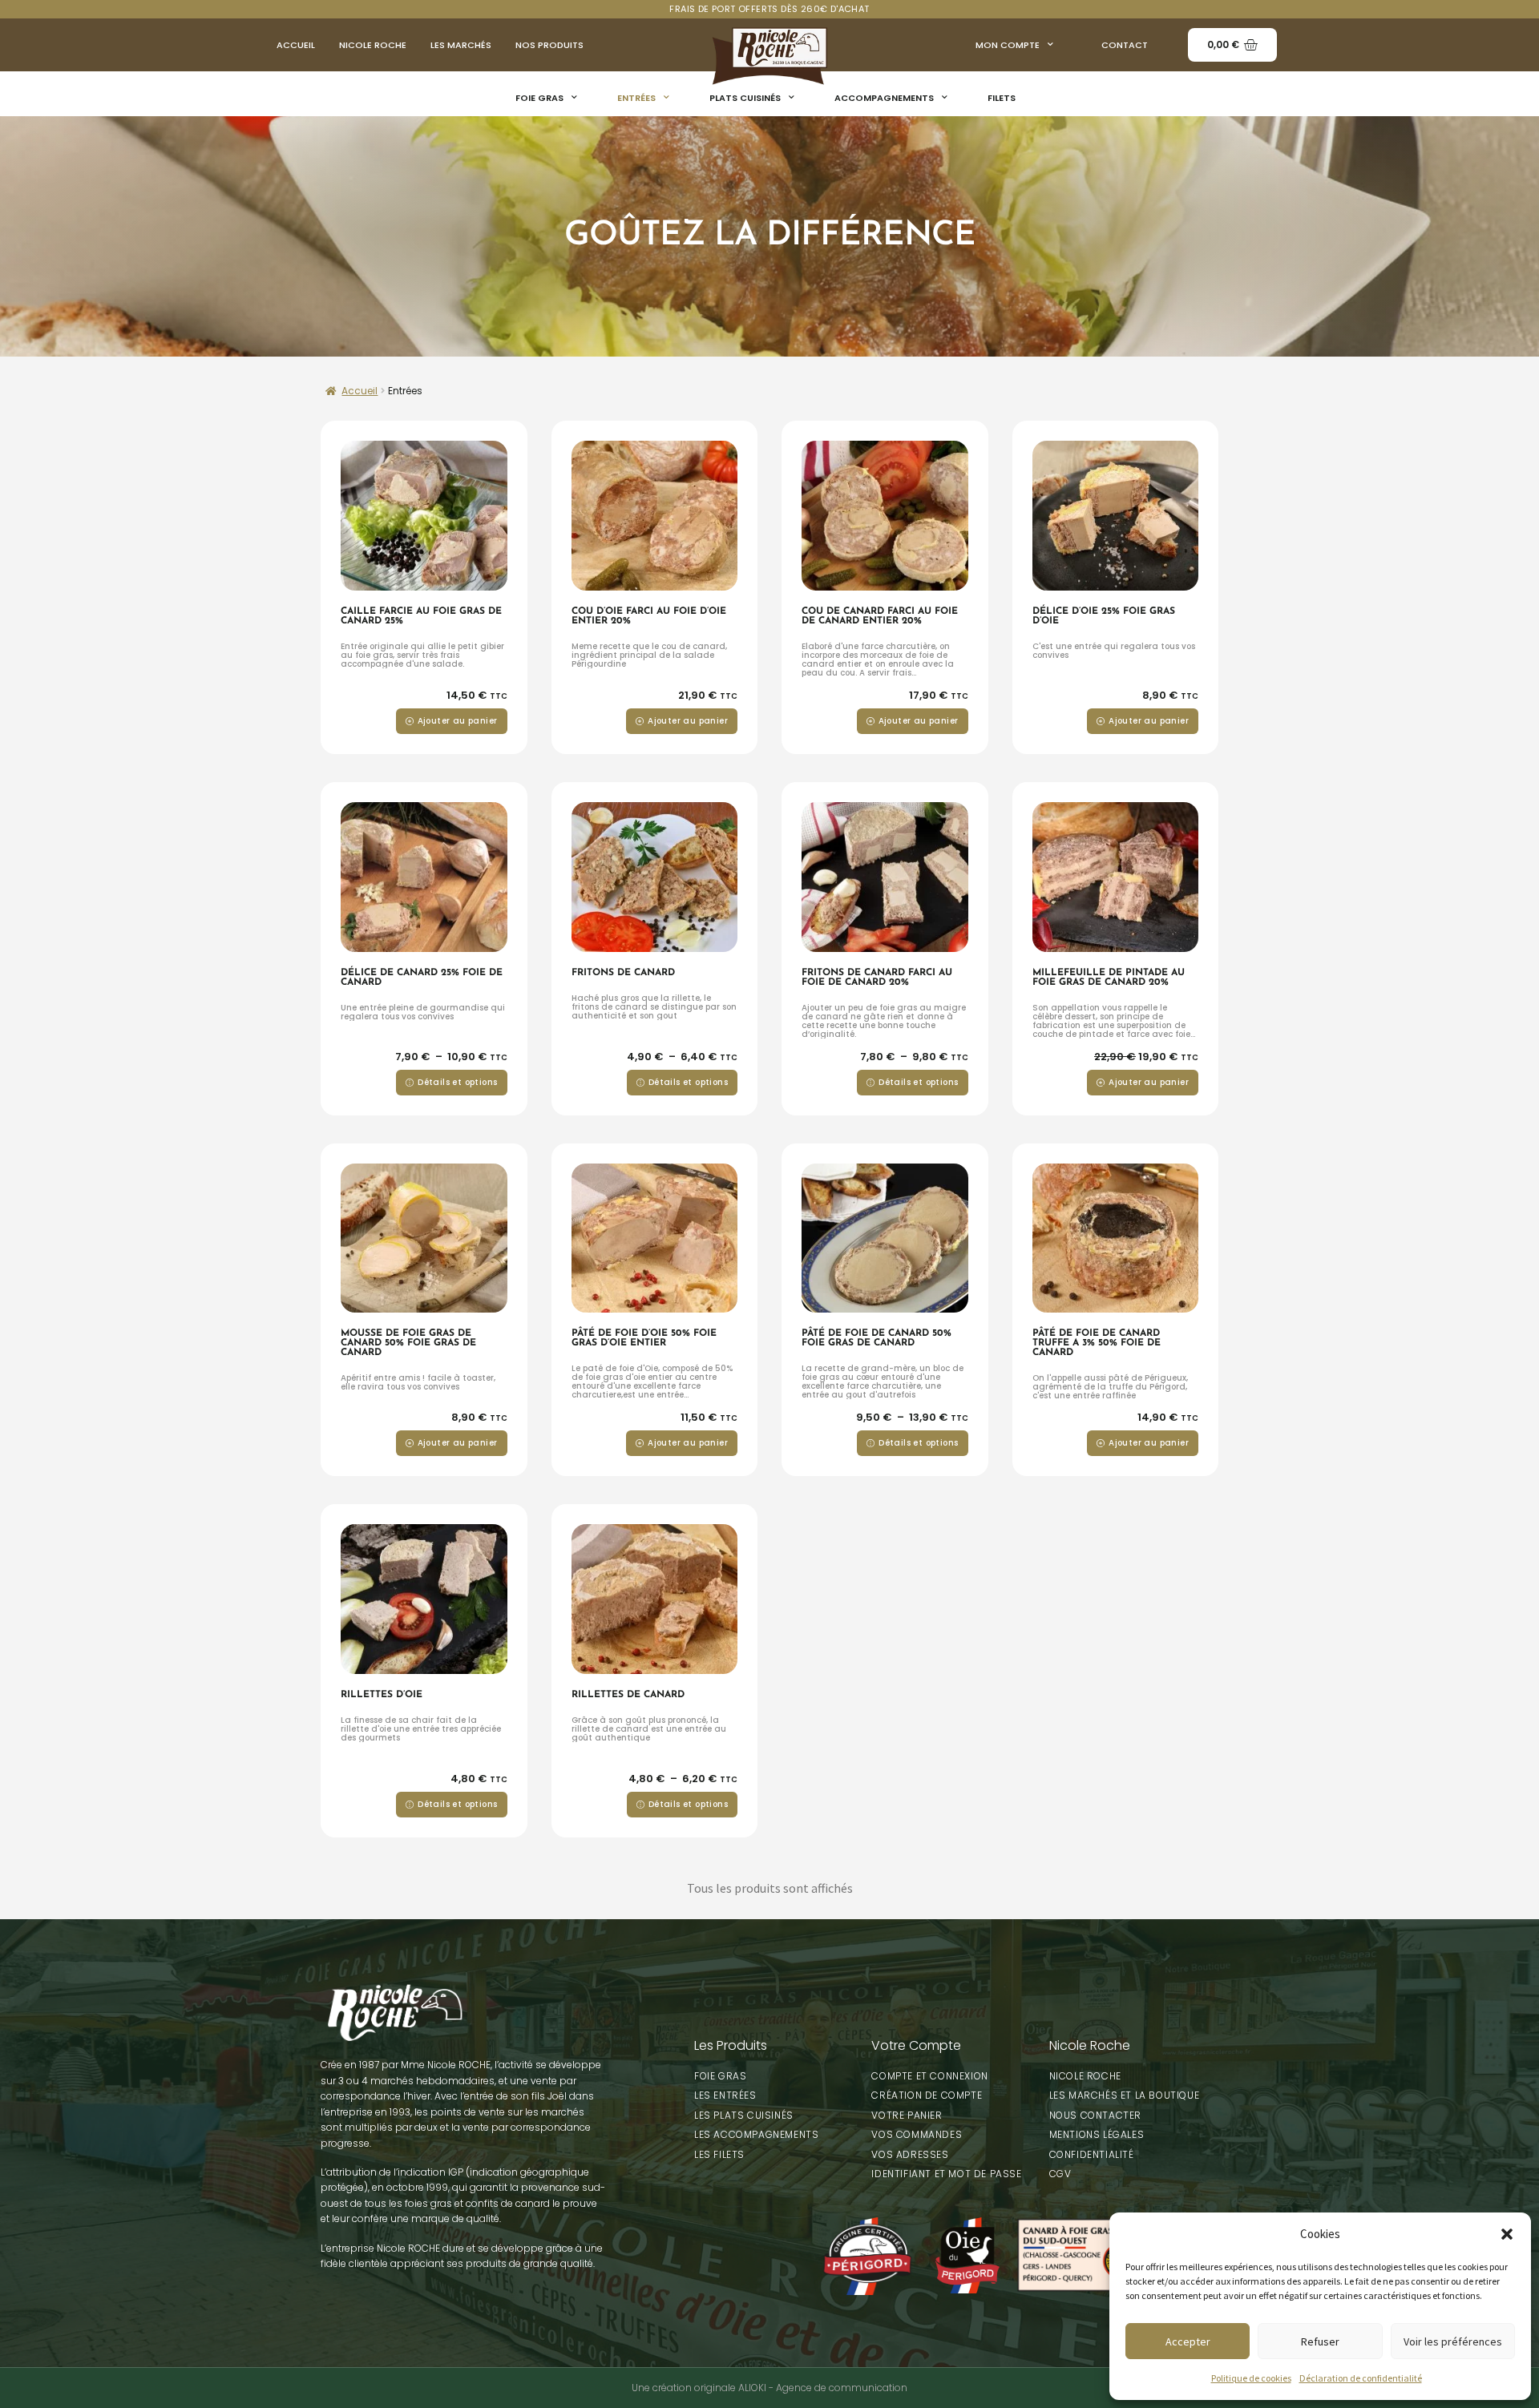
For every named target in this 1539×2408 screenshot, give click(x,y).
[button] (1507, 2234)
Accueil (296, 45)
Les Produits (731, 2045)
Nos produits (549, 45)
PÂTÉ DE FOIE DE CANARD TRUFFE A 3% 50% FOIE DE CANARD (1097, 1343)
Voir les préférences (1453, 2341)
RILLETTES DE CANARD (628, 1695)
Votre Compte (916, 2045)
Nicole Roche (373, 45)
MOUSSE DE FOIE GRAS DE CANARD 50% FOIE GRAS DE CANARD (408, 1343)
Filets (1002, 98)
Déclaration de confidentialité (1361, 2378)
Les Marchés (461, 45)
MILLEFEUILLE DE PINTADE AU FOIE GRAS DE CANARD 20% (1109, 978)
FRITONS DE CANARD (623, 973)
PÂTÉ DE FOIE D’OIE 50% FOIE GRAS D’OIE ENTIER (644, 1338)
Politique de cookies (1251, 2378)
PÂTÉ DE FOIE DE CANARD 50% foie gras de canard (877, 1338)
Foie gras (539, 98)
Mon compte (1008, 45)
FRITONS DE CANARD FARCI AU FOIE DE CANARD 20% (877, 978)
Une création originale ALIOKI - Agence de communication (769, 2388)
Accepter (1188, 2341)
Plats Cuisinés (745, 98)
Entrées (636, 98)
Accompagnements (884, 98)
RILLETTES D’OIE (382, 1695)
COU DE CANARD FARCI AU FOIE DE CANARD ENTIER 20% (880, 616)
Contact (1125, 45)
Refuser (1320, 2341)
